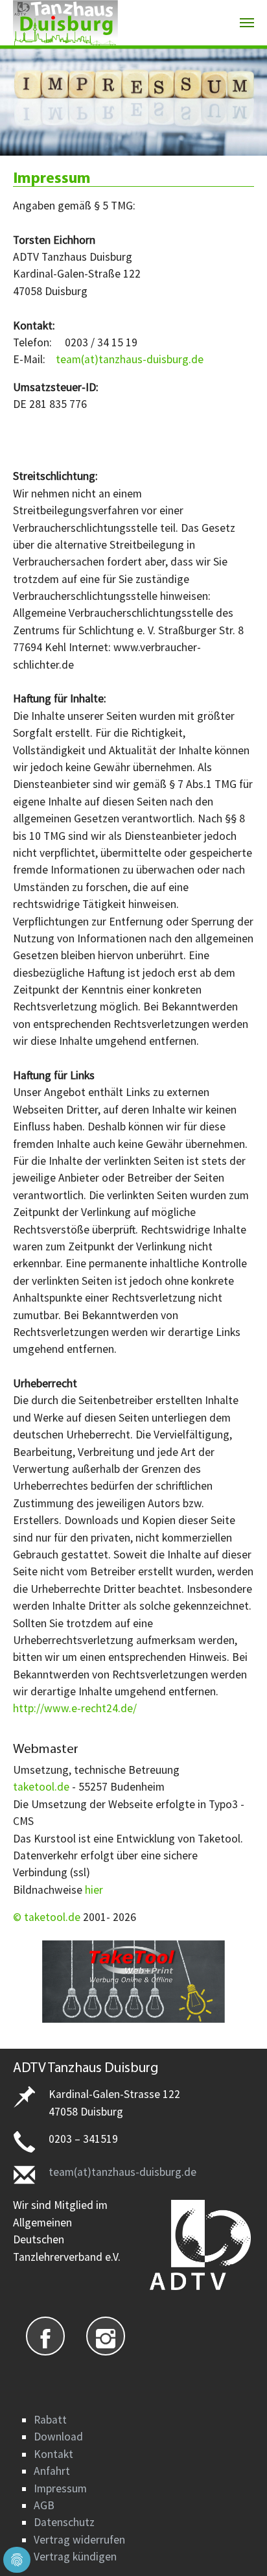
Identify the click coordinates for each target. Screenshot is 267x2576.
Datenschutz (64, 2522)
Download (58, 2437)
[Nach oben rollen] (237, 2546)
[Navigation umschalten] (247, 23)
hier (94, 1890)
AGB (44, 2505)
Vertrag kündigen (75, 2557)
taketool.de (41, 1787)
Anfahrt (52, 2471)
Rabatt (50, 2420)
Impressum (60, 2488)
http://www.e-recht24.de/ (75, 1708)
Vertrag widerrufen (79, 2540)
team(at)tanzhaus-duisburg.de (130, 359)
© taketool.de (48, 1917)
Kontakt (53, 2454)
